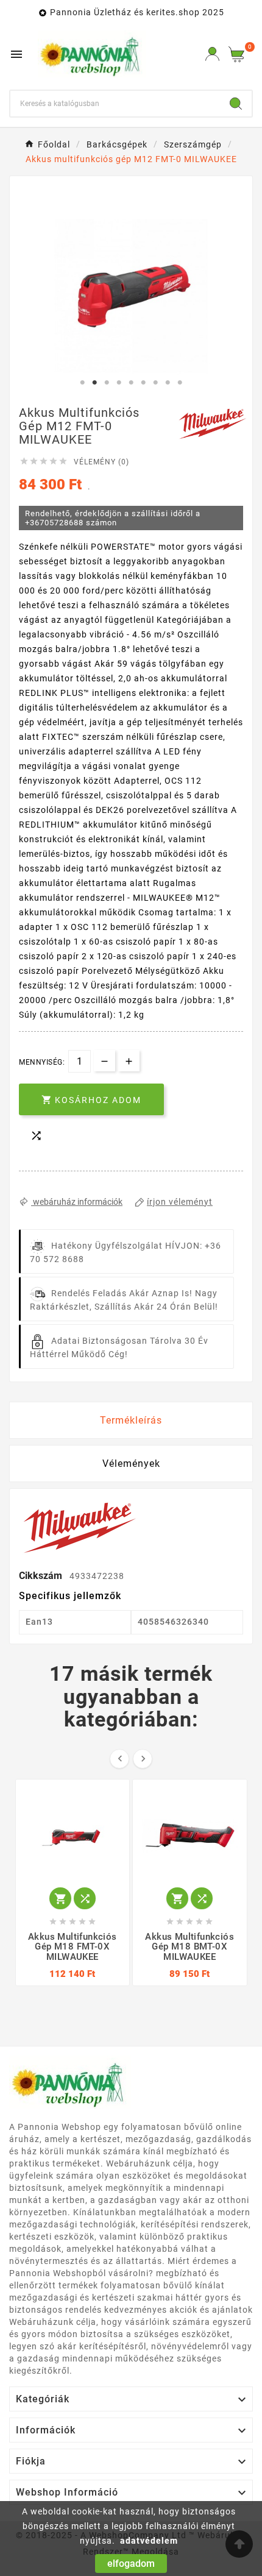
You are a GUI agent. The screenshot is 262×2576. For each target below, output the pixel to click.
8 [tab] (168, 383)
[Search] (236, 104)
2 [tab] (94, 383)
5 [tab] (131, 383)
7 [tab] (155, 383)
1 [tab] (82, 383)
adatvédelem (149, 2541)
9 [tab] (180, 383)
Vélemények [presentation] (131, 1464)
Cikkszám (42, 1576)
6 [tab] (143, 383)
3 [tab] (107, 383)
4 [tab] (119, 383)
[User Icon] (212, 54)
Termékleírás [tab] (131, 1420)
